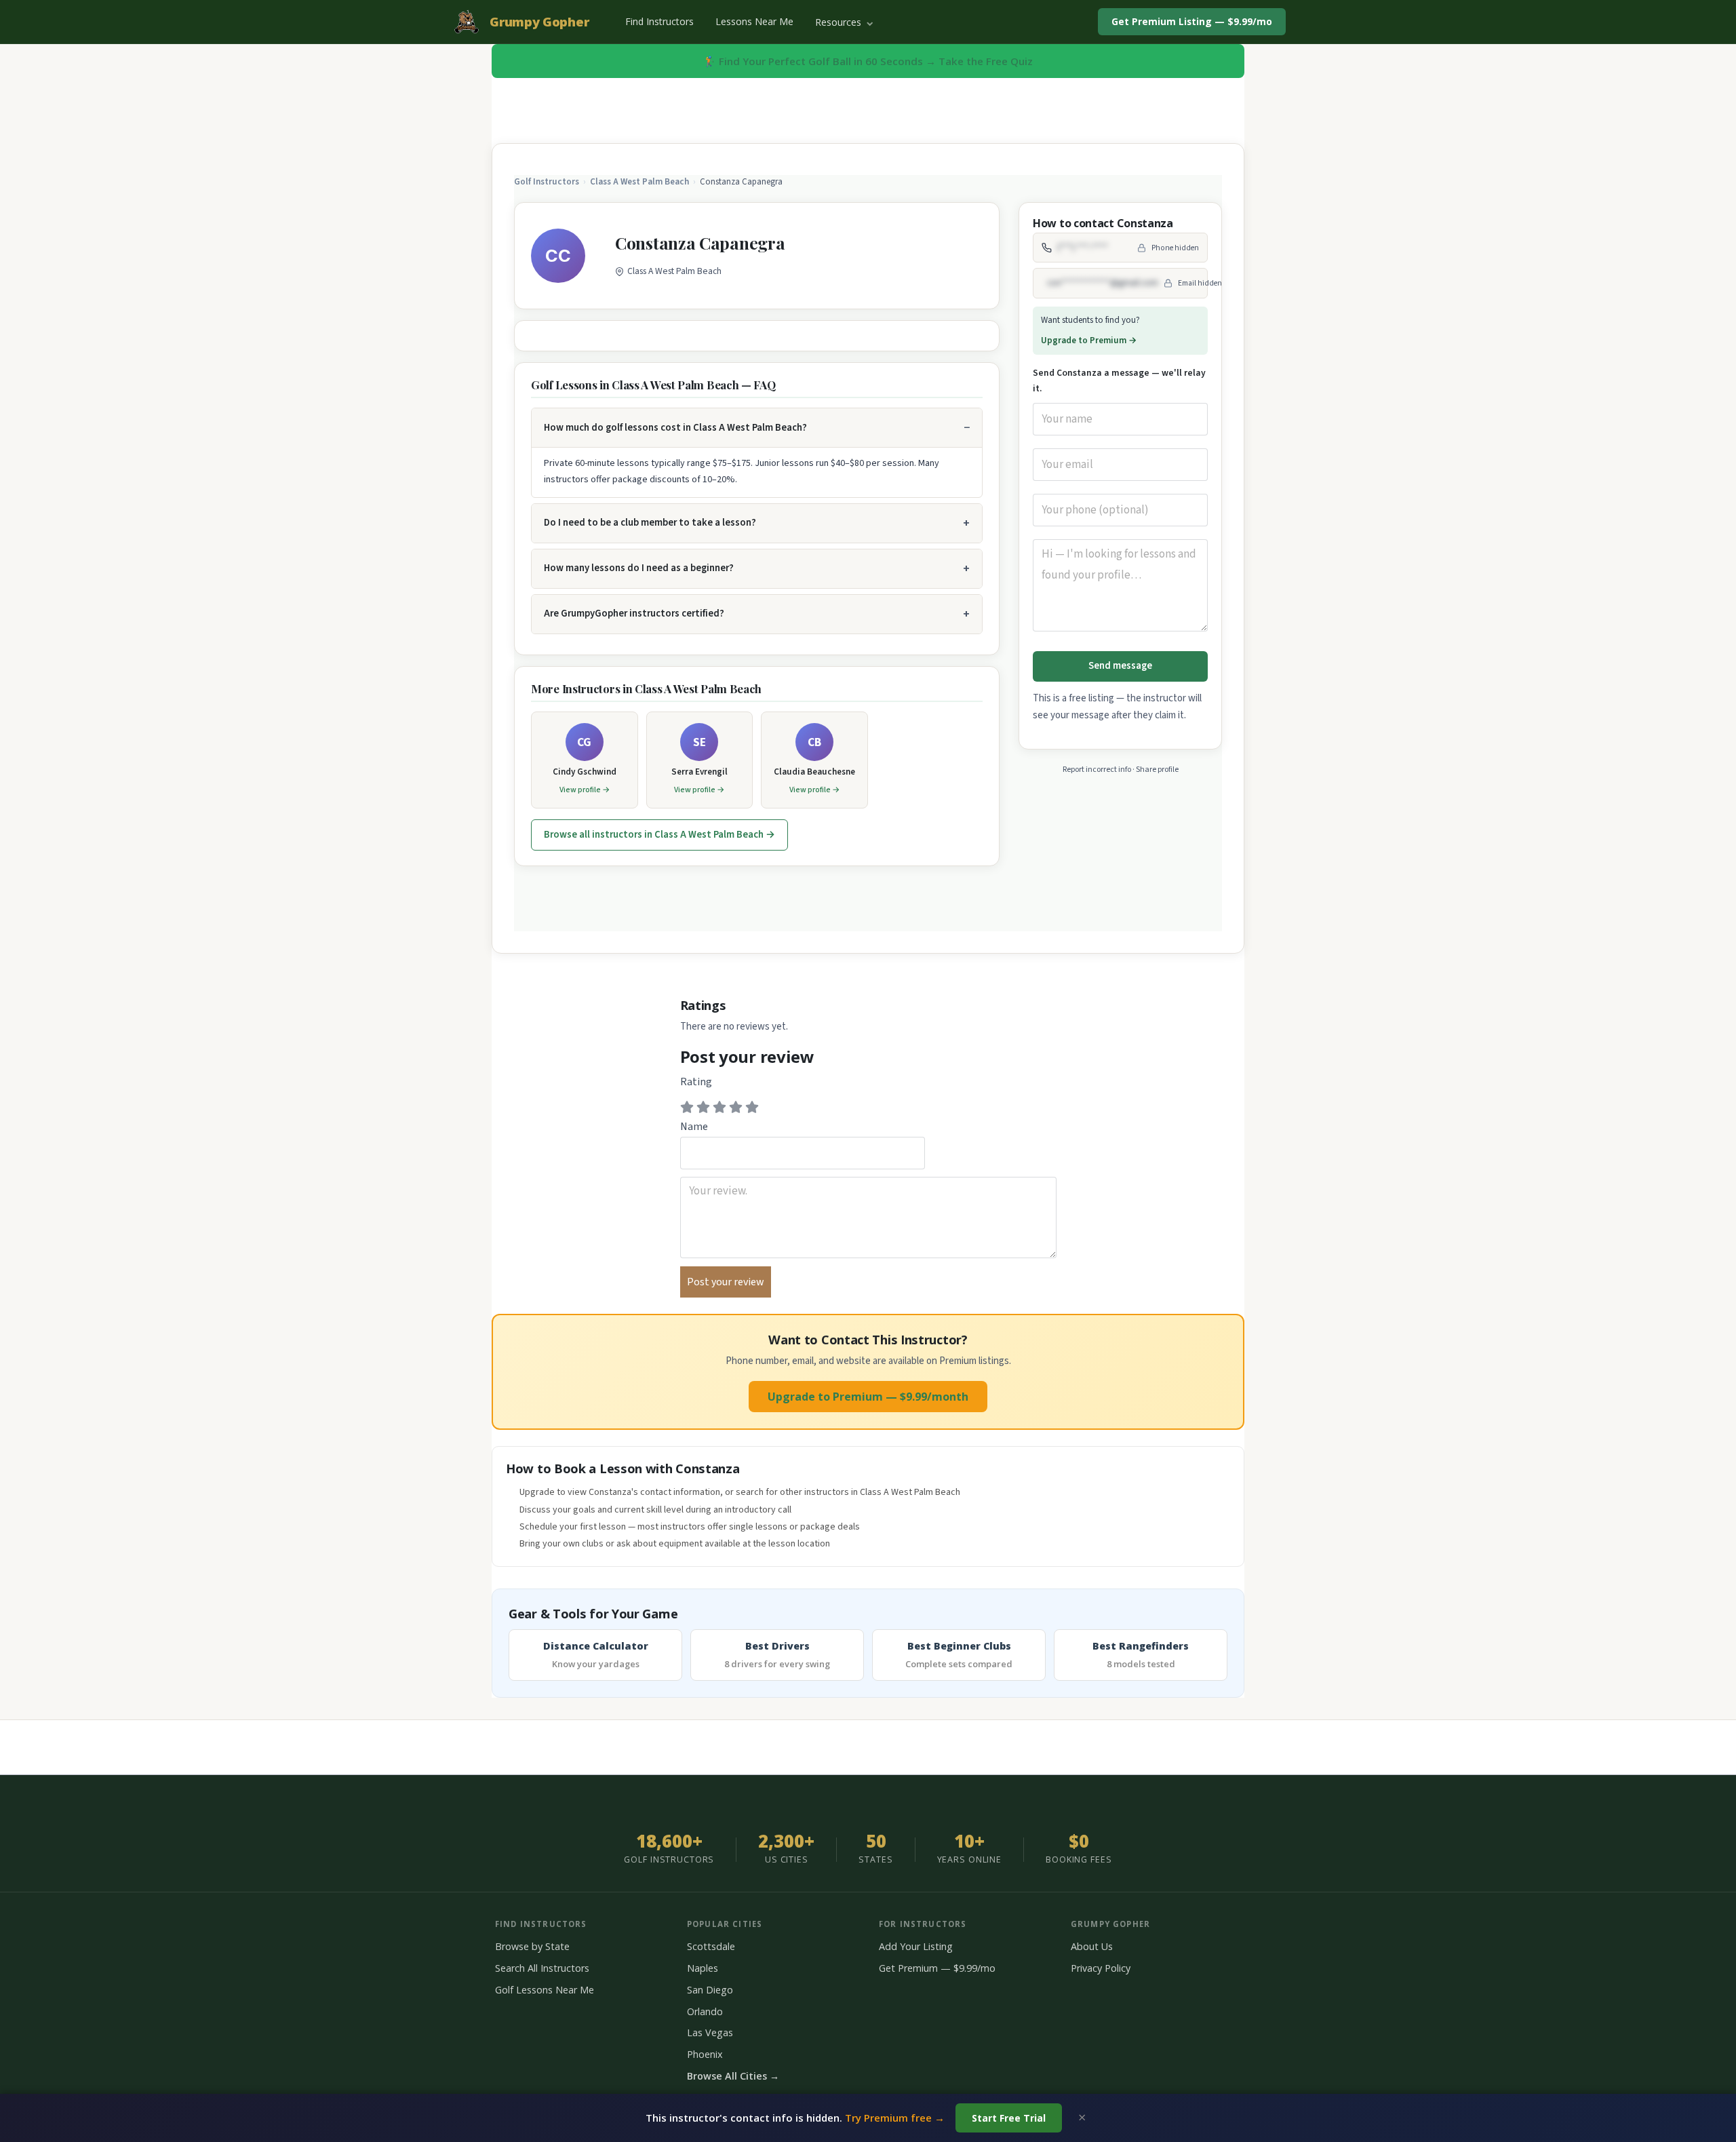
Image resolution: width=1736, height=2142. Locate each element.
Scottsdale (711, 1946)
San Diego (710, 1990)
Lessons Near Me (754, 21)
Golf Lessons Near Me (545, 1990)
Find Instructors (659, 21)
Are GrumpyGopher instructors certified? (634, 614)
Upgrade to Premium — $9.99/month (868, 1397)
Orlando (705, 2011)
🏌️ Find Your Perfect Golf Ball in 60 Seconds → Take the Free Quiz (868, 61)
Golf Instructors (547, 182)
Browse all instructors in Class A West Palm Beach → (659, 835)
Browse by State (532, 1946)
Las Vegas (710, 2032)
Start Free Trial (1009, 2118)
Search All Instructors (542, 1968)
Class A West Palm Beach (639, 182)
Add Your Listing (916, 1946)
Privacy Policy (1101, 1968)
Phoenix (705, 2054)
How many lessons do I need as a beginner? (639, 568)
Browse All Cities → (733, 2076)
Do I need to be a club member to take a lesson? (650, 523)
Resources (840, 22)
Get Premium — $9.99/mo (937, 1968)
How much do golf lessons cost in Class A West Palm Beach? (675, 428)
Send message (1120, 666)
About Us (1092, 1946)
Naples (703, 1968)
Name (694, 1127)
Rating (696, 1082)
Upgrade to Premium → (1089, 340)
